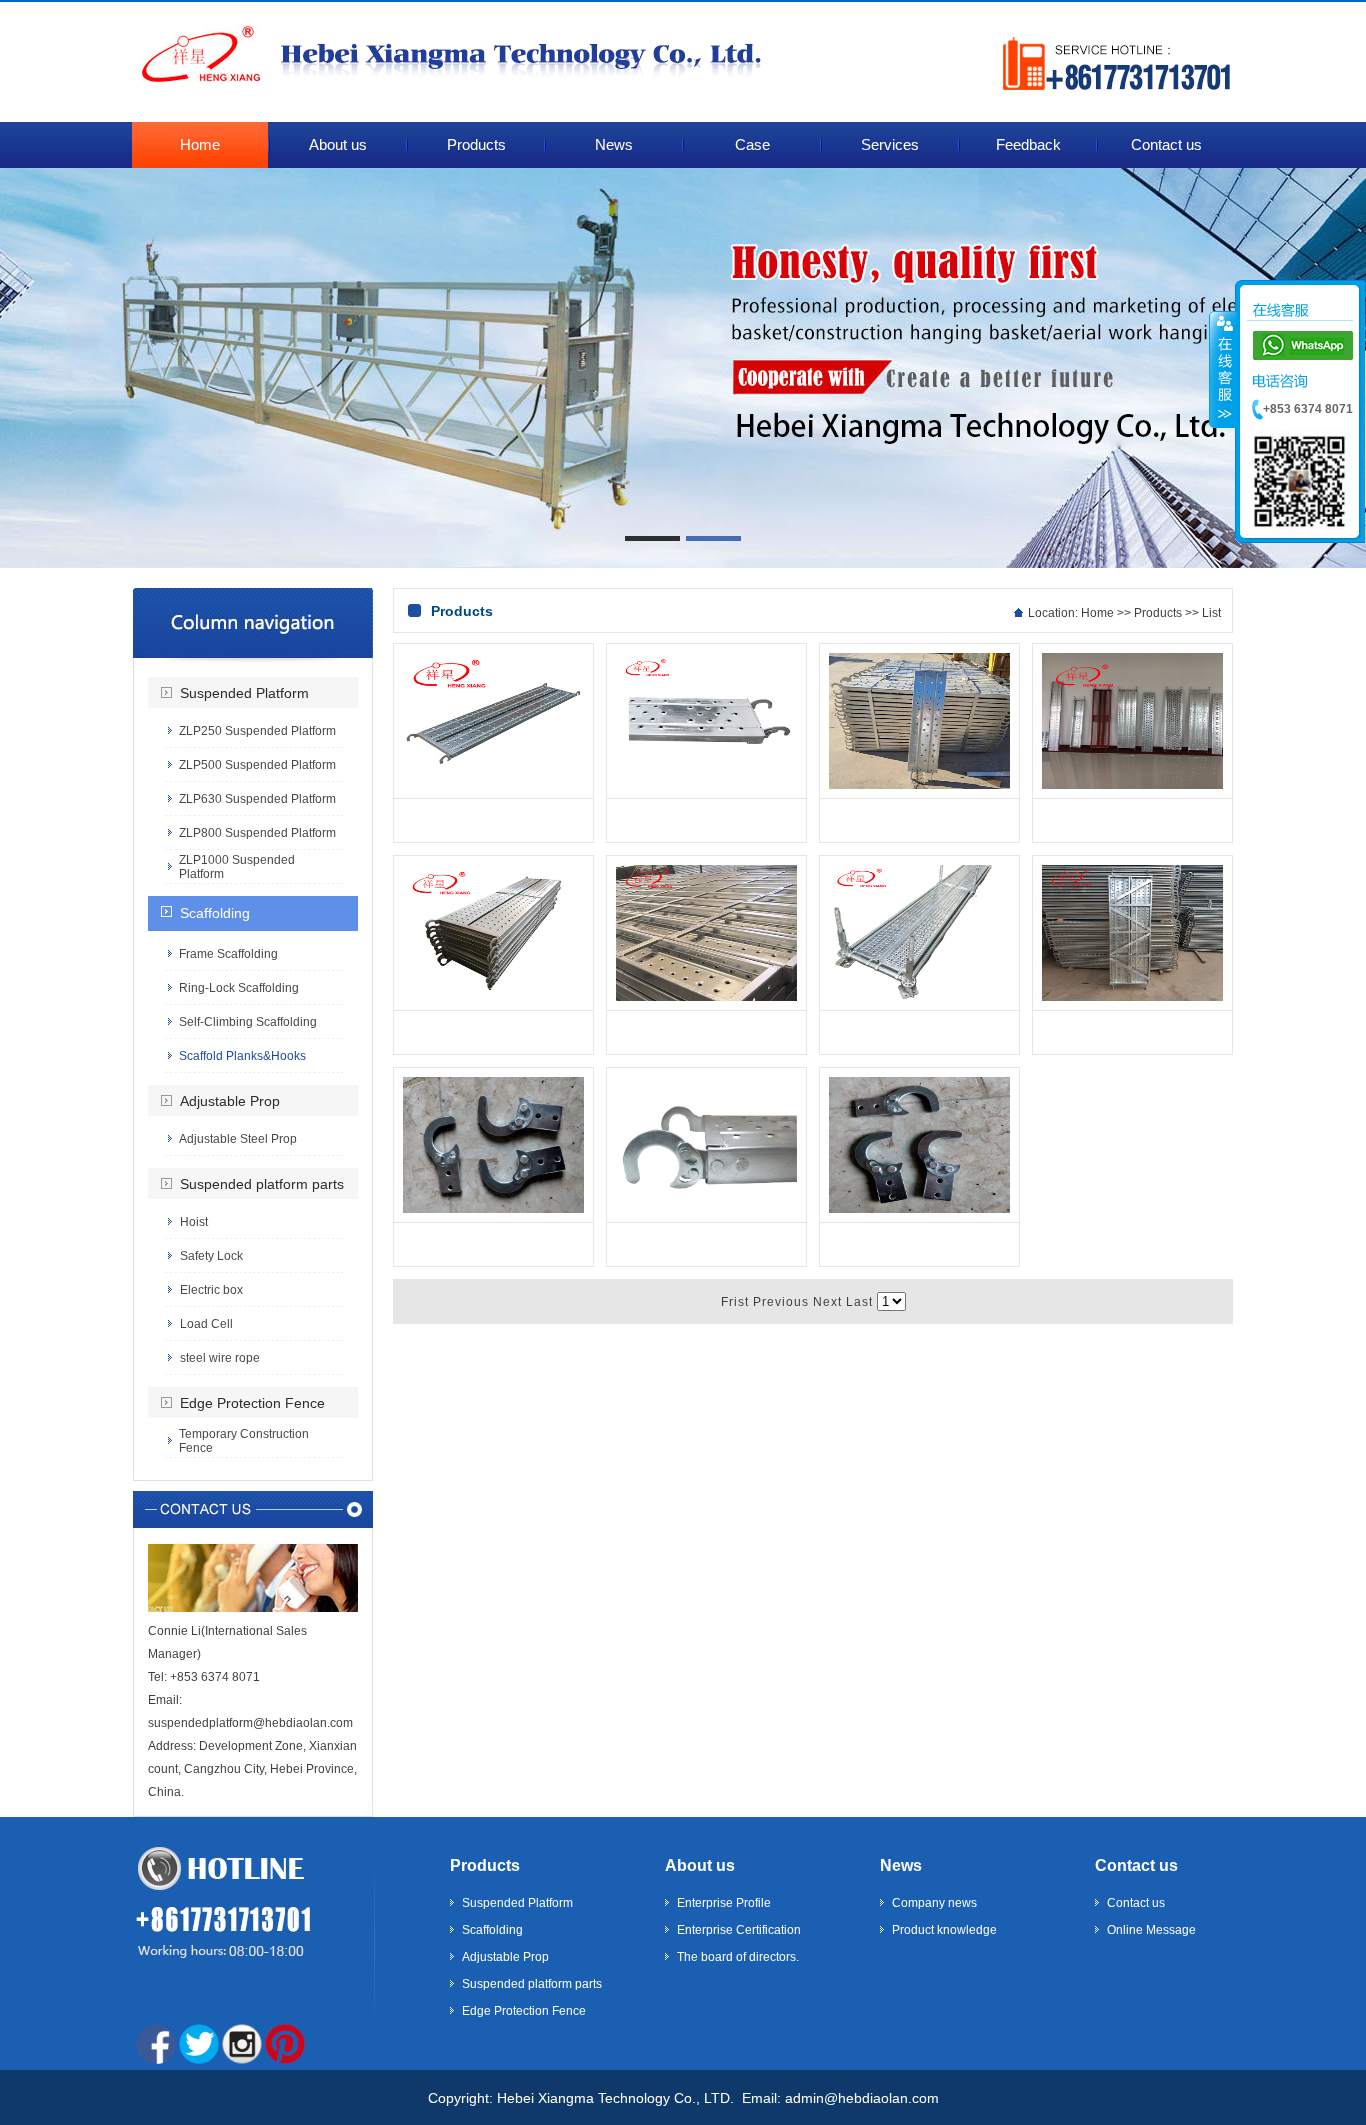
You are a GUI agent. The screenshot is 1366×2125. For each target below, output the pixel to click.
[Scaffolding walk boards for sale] (1132, 785)
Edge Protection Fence (252, 1403)
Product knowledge (944, 1930)
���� (1223, 369)
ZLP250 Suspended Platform (257, 731)
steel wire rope (220, 1358)
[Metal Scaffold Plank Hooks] (919, 1209)
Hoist (194, 1222)
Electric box (211, 1290)
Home (1097, 613)
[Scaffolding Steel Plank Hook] (493, 1209)
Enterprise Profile (724, 1903)
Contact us (1136, 1865)
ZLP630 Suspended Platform (257, 799)
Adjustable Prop (230, 1101)
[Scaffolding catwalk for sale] (919, 997)
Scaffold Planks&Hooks (242, 1056)
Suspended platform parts (262, 1184)
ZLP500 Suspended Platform (257, 765)
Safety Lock (211, 1256)
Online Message (1151, 1930)
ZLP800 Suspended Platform (257, 833)
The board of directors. (738, 1957)
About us (700, 1865)
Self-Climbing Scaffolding (248, 1022)
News (901, 1865)
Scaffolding (215, 913)
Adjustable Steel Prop (238, 1139)
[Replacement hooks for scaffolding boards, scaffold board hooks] (706, 785)
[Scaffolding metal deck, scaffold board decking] (493, 997)
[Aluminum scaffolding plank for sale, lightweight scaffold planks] (1132, 997)
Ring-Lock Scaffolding (239, 988)
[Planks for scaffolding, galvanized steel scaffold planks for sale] (919, 785)
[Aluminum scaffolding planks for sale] (493, 785)
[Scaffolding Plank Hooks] (706, 1209)
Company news (934, 1903)
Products (1158, 613)
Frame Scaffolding (228, 954)
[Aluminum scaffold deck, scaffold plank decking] (706, 997)
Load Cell (206, 1324)
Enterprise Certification (739, 1930)
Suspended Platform (244, 693)
